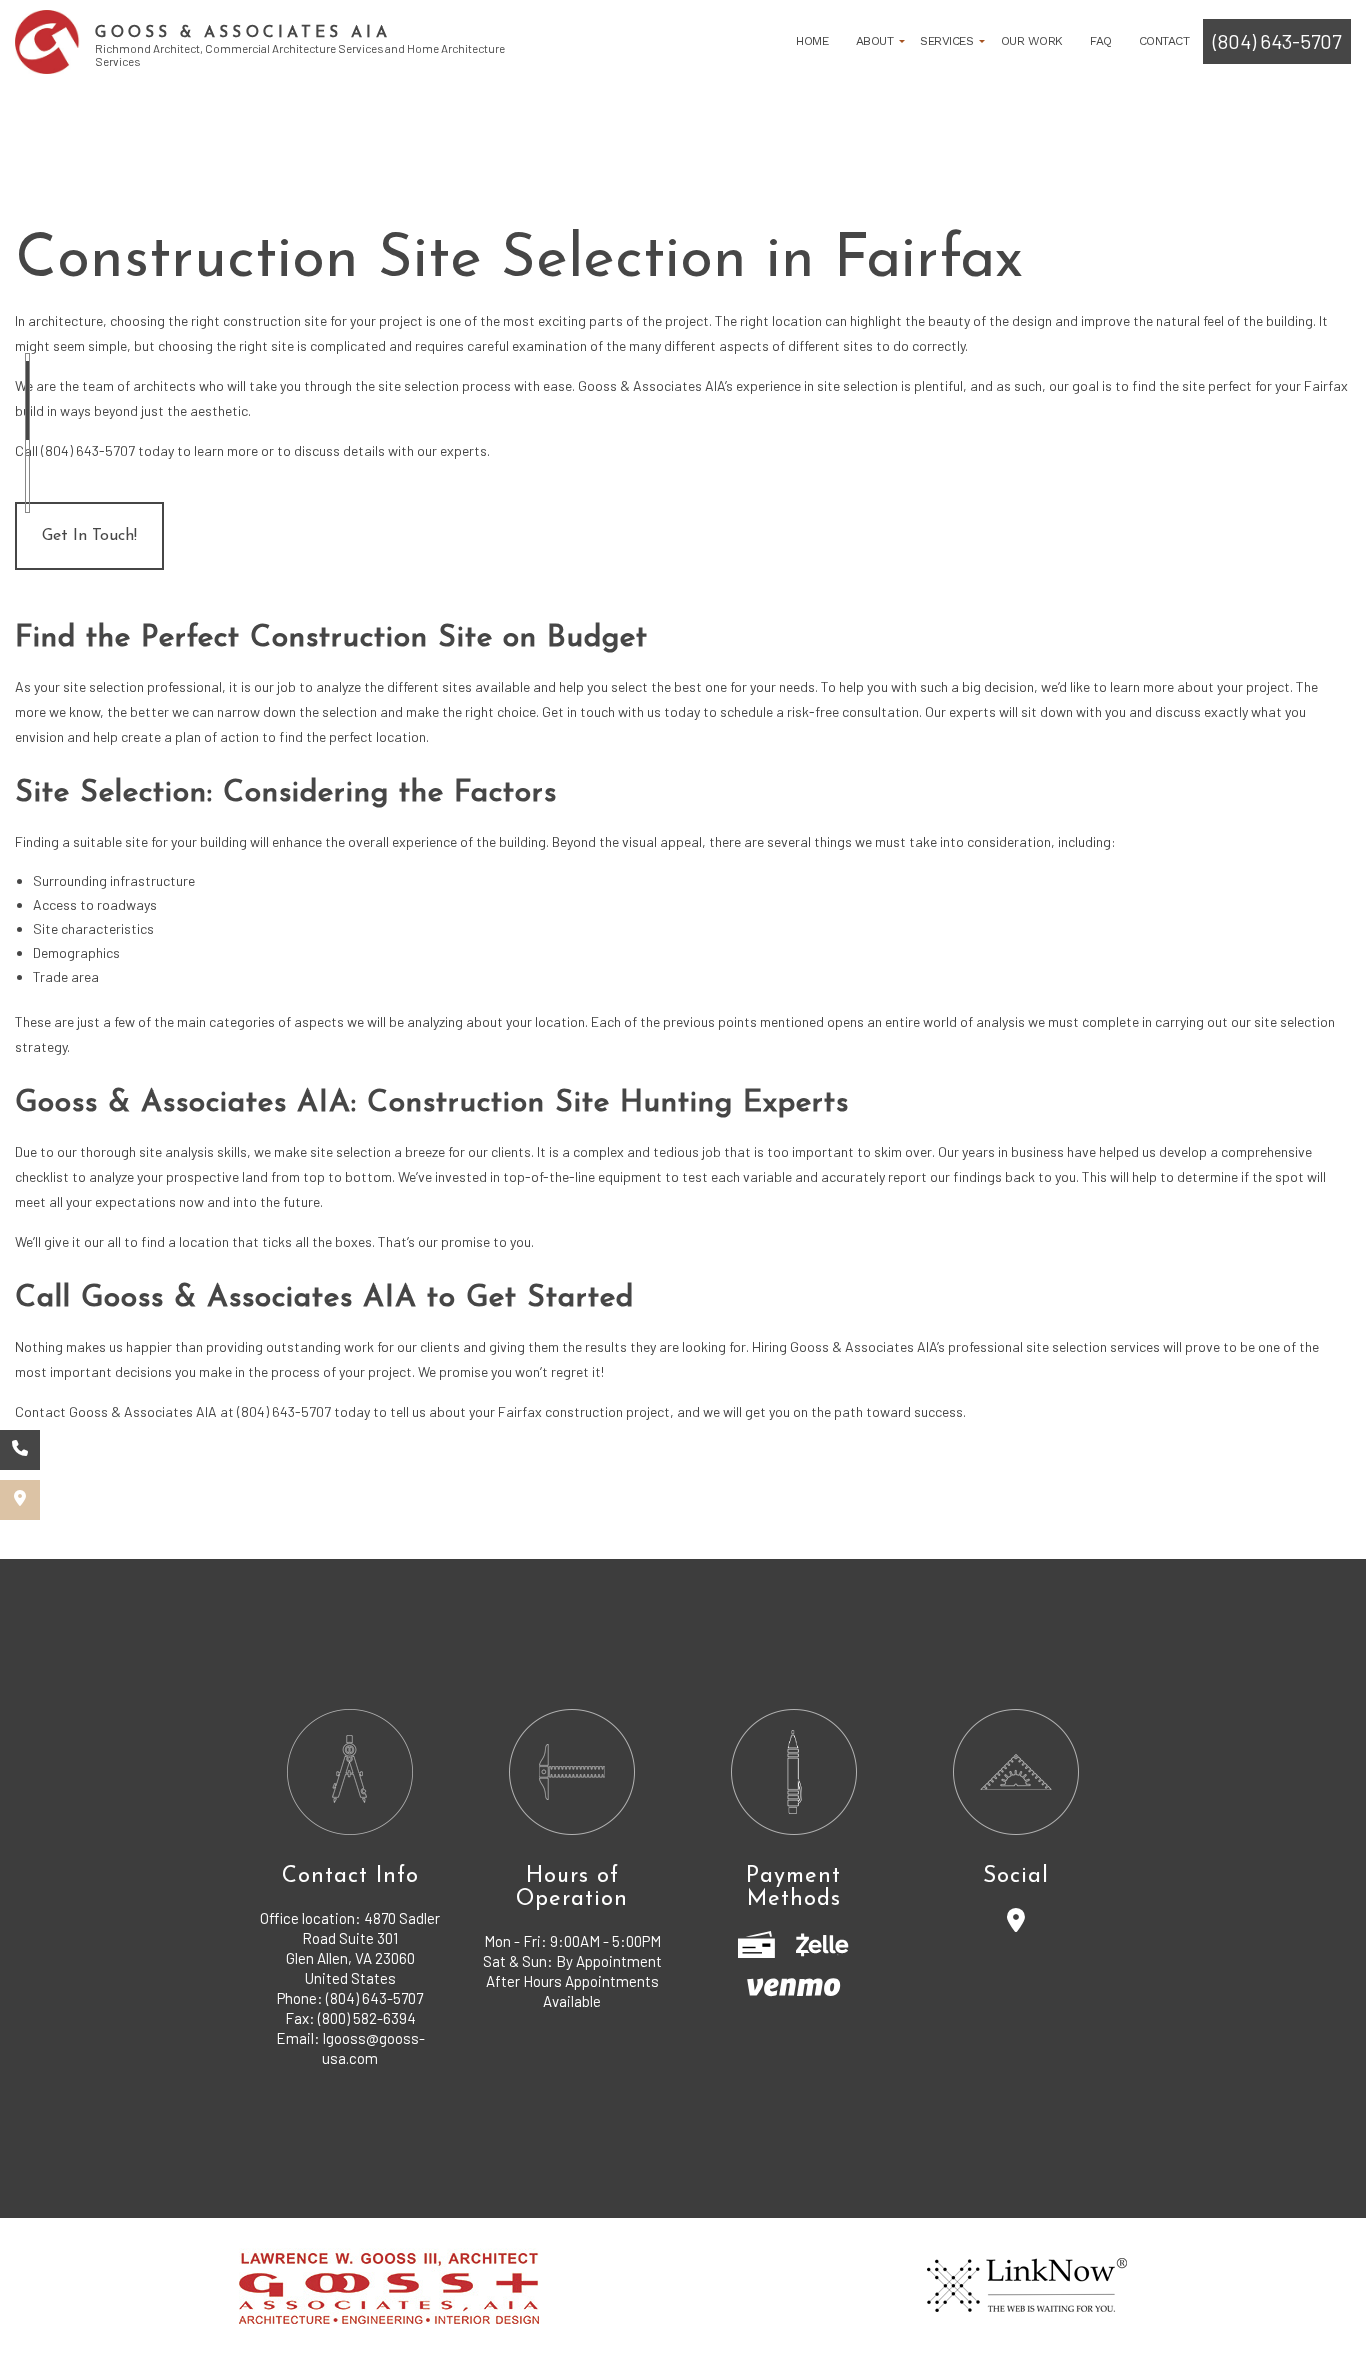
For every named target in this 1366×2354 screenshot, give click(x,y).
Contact (1164, 41)
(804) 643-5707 (1277, 41)
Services (946, 41)
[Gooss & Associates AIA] (47, 41)
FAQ (1101, 41)
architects (164, 385)
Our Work (1032, 41)
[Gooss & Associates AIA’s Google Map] (20, 1500)
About (875, 41)
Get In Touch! (89, 536)
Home (812, 41)
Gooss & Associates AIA (242, 33)
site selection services (1093, 1346)
